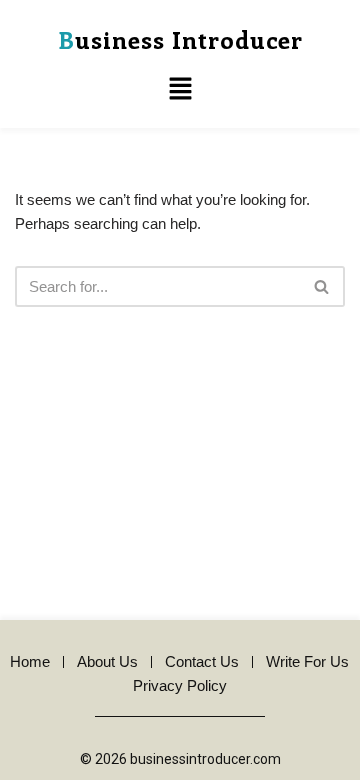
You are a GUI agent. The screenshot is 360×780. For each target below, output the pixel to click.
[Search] (322, 286)
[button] (180, 91)
